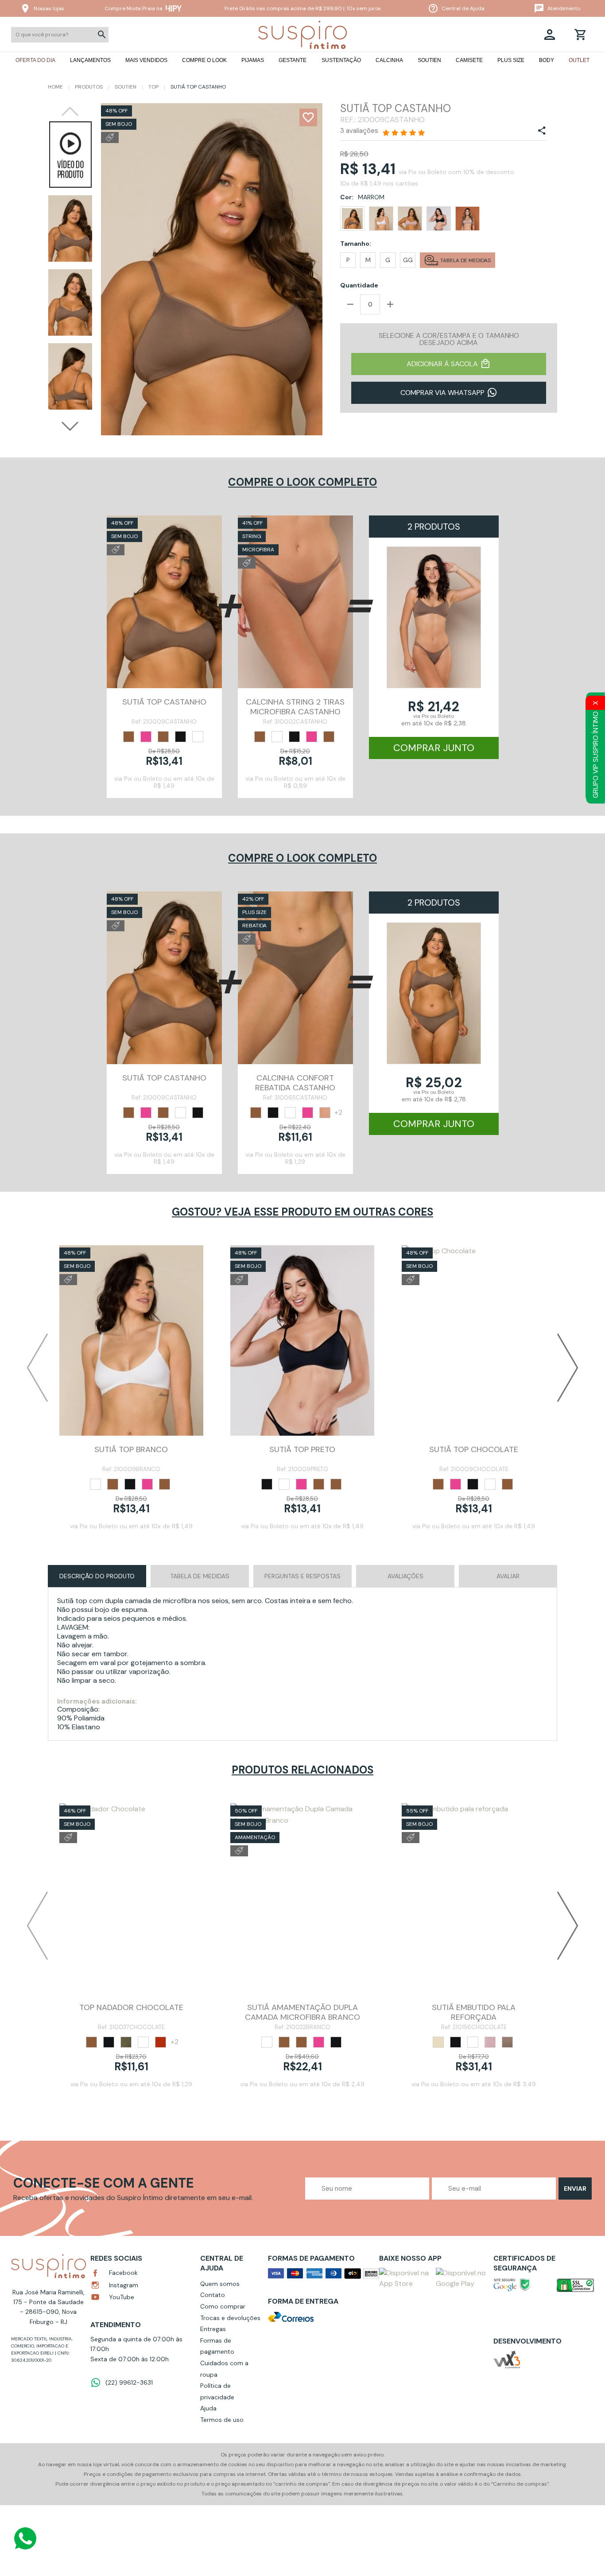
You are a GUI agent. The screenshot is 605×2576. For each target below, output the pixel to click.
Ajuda (208, 2408)
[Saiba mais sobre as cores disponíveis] (128, 736)
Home (55, 87)
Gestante (293, 60)
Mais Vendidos (146, 60)
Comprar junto (434, 748)
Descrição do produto (97, 1576)
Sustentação (341, 60)
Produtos (89, 87)
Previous (70, 112)
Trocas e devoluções (230, 2318)
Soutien (429, 60)
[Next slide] (568, 1367)
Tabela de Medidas (200, 1576)
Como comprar (223, 2306)
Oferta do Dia (35, 60)
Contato (213, 2295)
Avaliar (508, 1576)
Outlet (579, 60)
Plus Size (511, 60)
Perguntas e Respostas (302, 1576)
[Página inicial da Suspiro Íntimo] (302, 35)
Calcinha (389, 60)
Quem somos (220, 2284)
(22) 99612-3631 (129, 2382)
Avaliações (405, 1576)
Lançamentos (90, 60)
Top (153, 87)
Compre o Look (204, 60)
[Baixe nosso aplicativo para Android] (462, 2278)
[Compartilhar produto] (542, 131)
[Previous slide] (37, 1367)
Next (70, 426)
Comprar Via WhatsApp (442, 393)
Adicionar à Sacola (442, 364)
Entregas (213, 2329)
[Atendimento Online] (25, 2538)
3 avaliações (359, 131)
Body (547, 60)
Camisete (469, 60)
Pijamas (253, 60)
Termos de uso (222, 2420)
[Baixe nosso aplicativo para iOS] (406, 2278)
